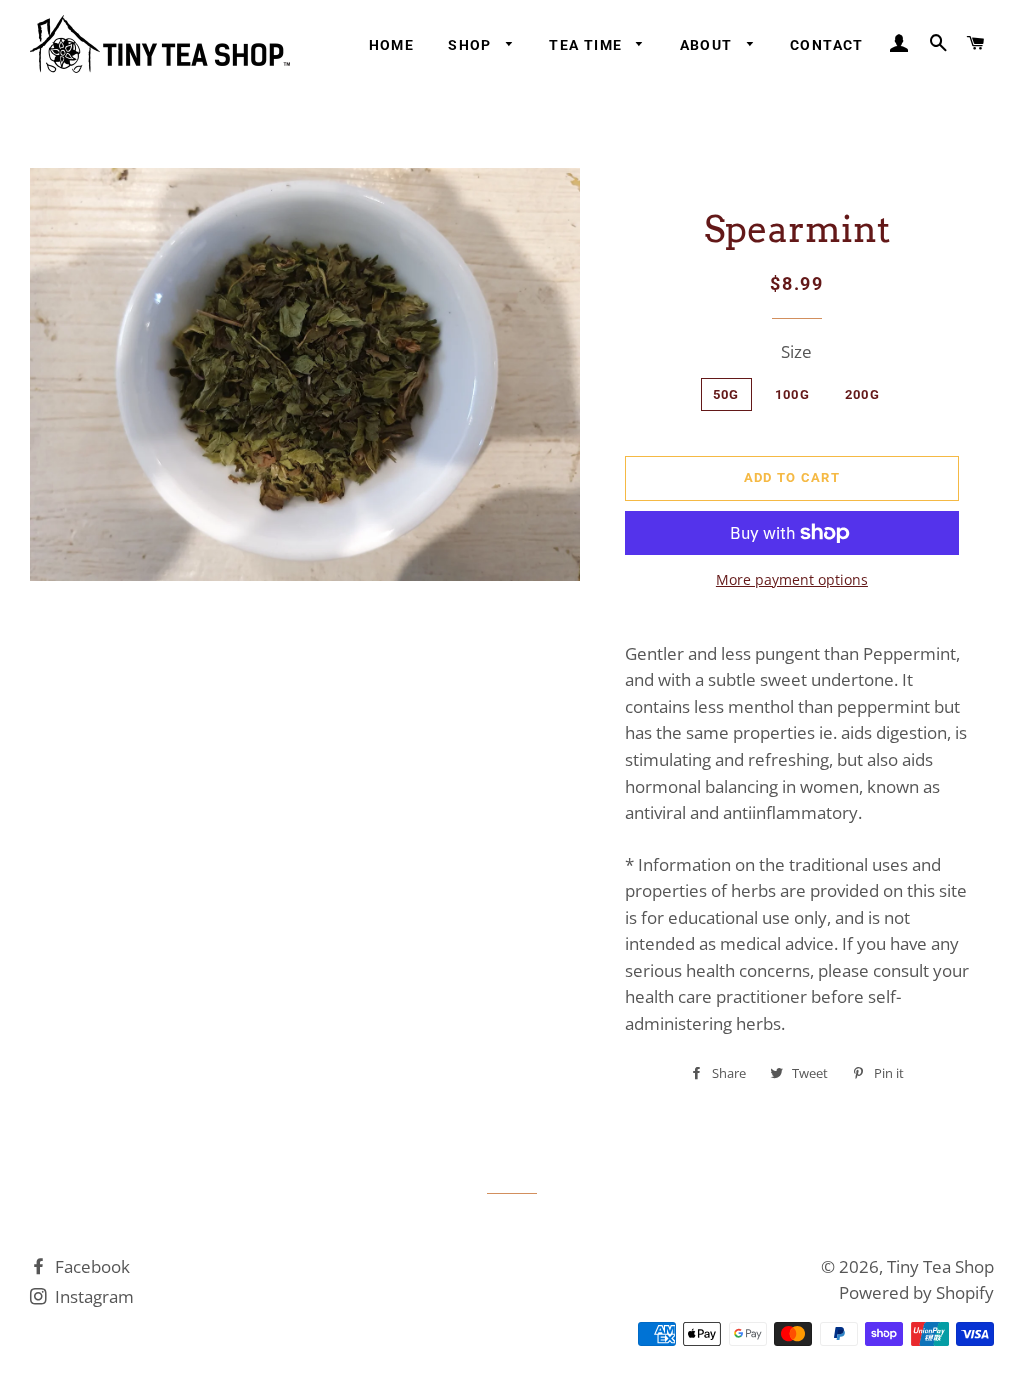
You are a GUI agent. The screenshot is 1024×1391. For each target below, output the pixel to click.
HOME (392, 45)
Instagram (92, 1296)
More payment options (792, 579)
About (708, 45)
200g (862, 394)
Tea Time (588, 45)
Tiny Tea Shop (940, 1266)
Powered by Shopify (916, 1292)
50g (726, 394)
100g (792, 394)
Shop (472, 45)
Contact (827, 45)
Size (796, 351)
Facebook (90, 1266)
